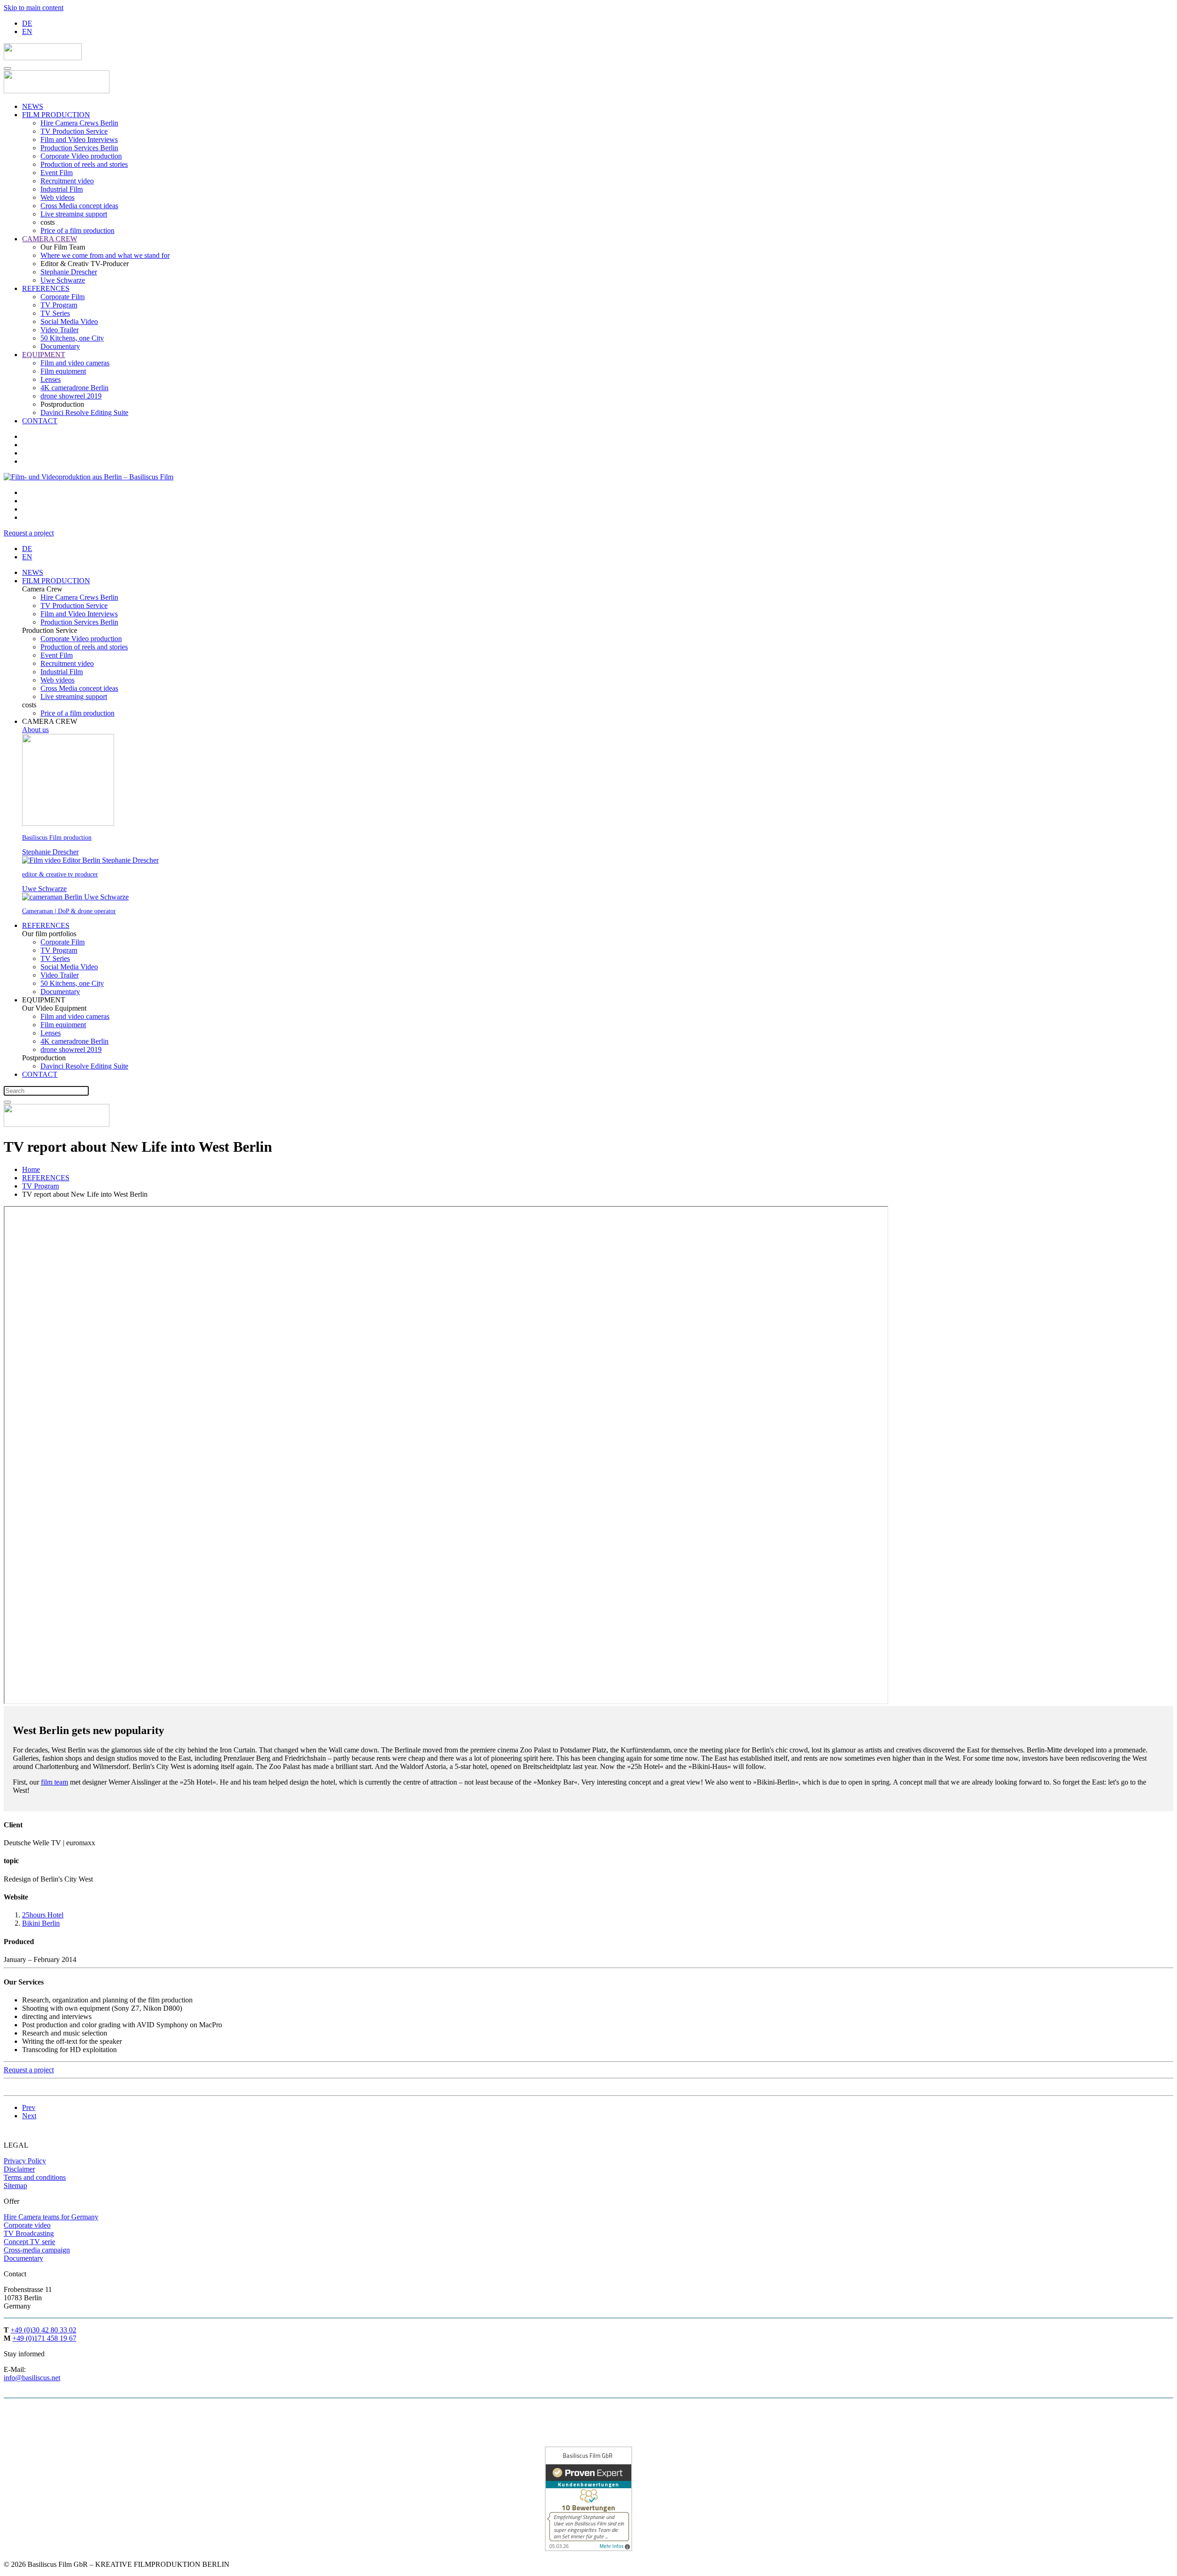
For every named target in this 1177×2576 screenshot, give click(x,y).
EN (27, 31)
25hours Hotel (43, 1915)
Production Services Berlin (79, 148)
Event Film (57, 173)
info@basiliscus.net (32, 2378)
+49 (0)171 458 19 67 (44, 2338)
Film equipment (63, 371)
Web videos (57, 197)
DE (27, 23)
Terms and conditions (35, 2177)
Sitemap (15, 2186)
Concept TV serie (29, 2242)
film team (54, 1782)
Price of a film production (77, 230)
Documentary (60, 346)
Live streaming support (74, 214)
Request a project (29, 533)
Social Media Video (69, 321)
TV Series (55, 313)
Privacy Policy (25, 2161)
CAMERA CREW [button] (50, 721)
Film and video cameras (75, 363)
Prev (29, 2107)
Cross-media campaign (37, 2250)
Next (29, 2116)
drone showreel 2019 (71, 396)
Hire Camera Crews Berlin (79, 123)
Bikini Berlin (41, 1923)
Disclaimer (19, 2169)
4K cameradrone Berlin (74, 388)
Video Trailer (60, 330)
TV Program (59, 305)
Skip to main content (34, 8)
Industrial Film (62, 189)
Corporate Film (63, 297)
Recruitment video (67, 181)
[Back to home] (43, 58)
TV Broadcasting (29, 2233)
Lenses (51, 379)
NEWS (33, 106)
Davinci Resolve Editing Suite (84, 412)
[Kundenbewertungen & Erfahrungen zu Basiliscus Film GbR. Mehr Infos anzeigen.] (588, 2549)
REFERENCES (46, 288)
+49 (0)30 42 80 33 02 (43, 2330)
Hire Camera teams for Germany (51, 2217)
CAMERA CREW (50, 239)
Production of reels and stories (84, 164)
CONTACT (40, 421)
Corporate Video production (81, 156)
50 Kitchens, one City (72, 338)
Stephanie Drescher (69, 272)
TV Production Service (74, 131)
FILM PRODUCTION (56, 115)
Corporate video (27, 2225)
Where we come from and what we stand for (105, 255)
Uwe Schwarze (63, 280)
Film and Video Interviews (79, 139)
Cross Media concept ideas (79, 206)
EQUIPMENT (44, 355)
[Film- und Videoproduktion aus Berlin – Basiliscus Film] (100, 477)
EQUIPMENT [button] (44, 1000)
